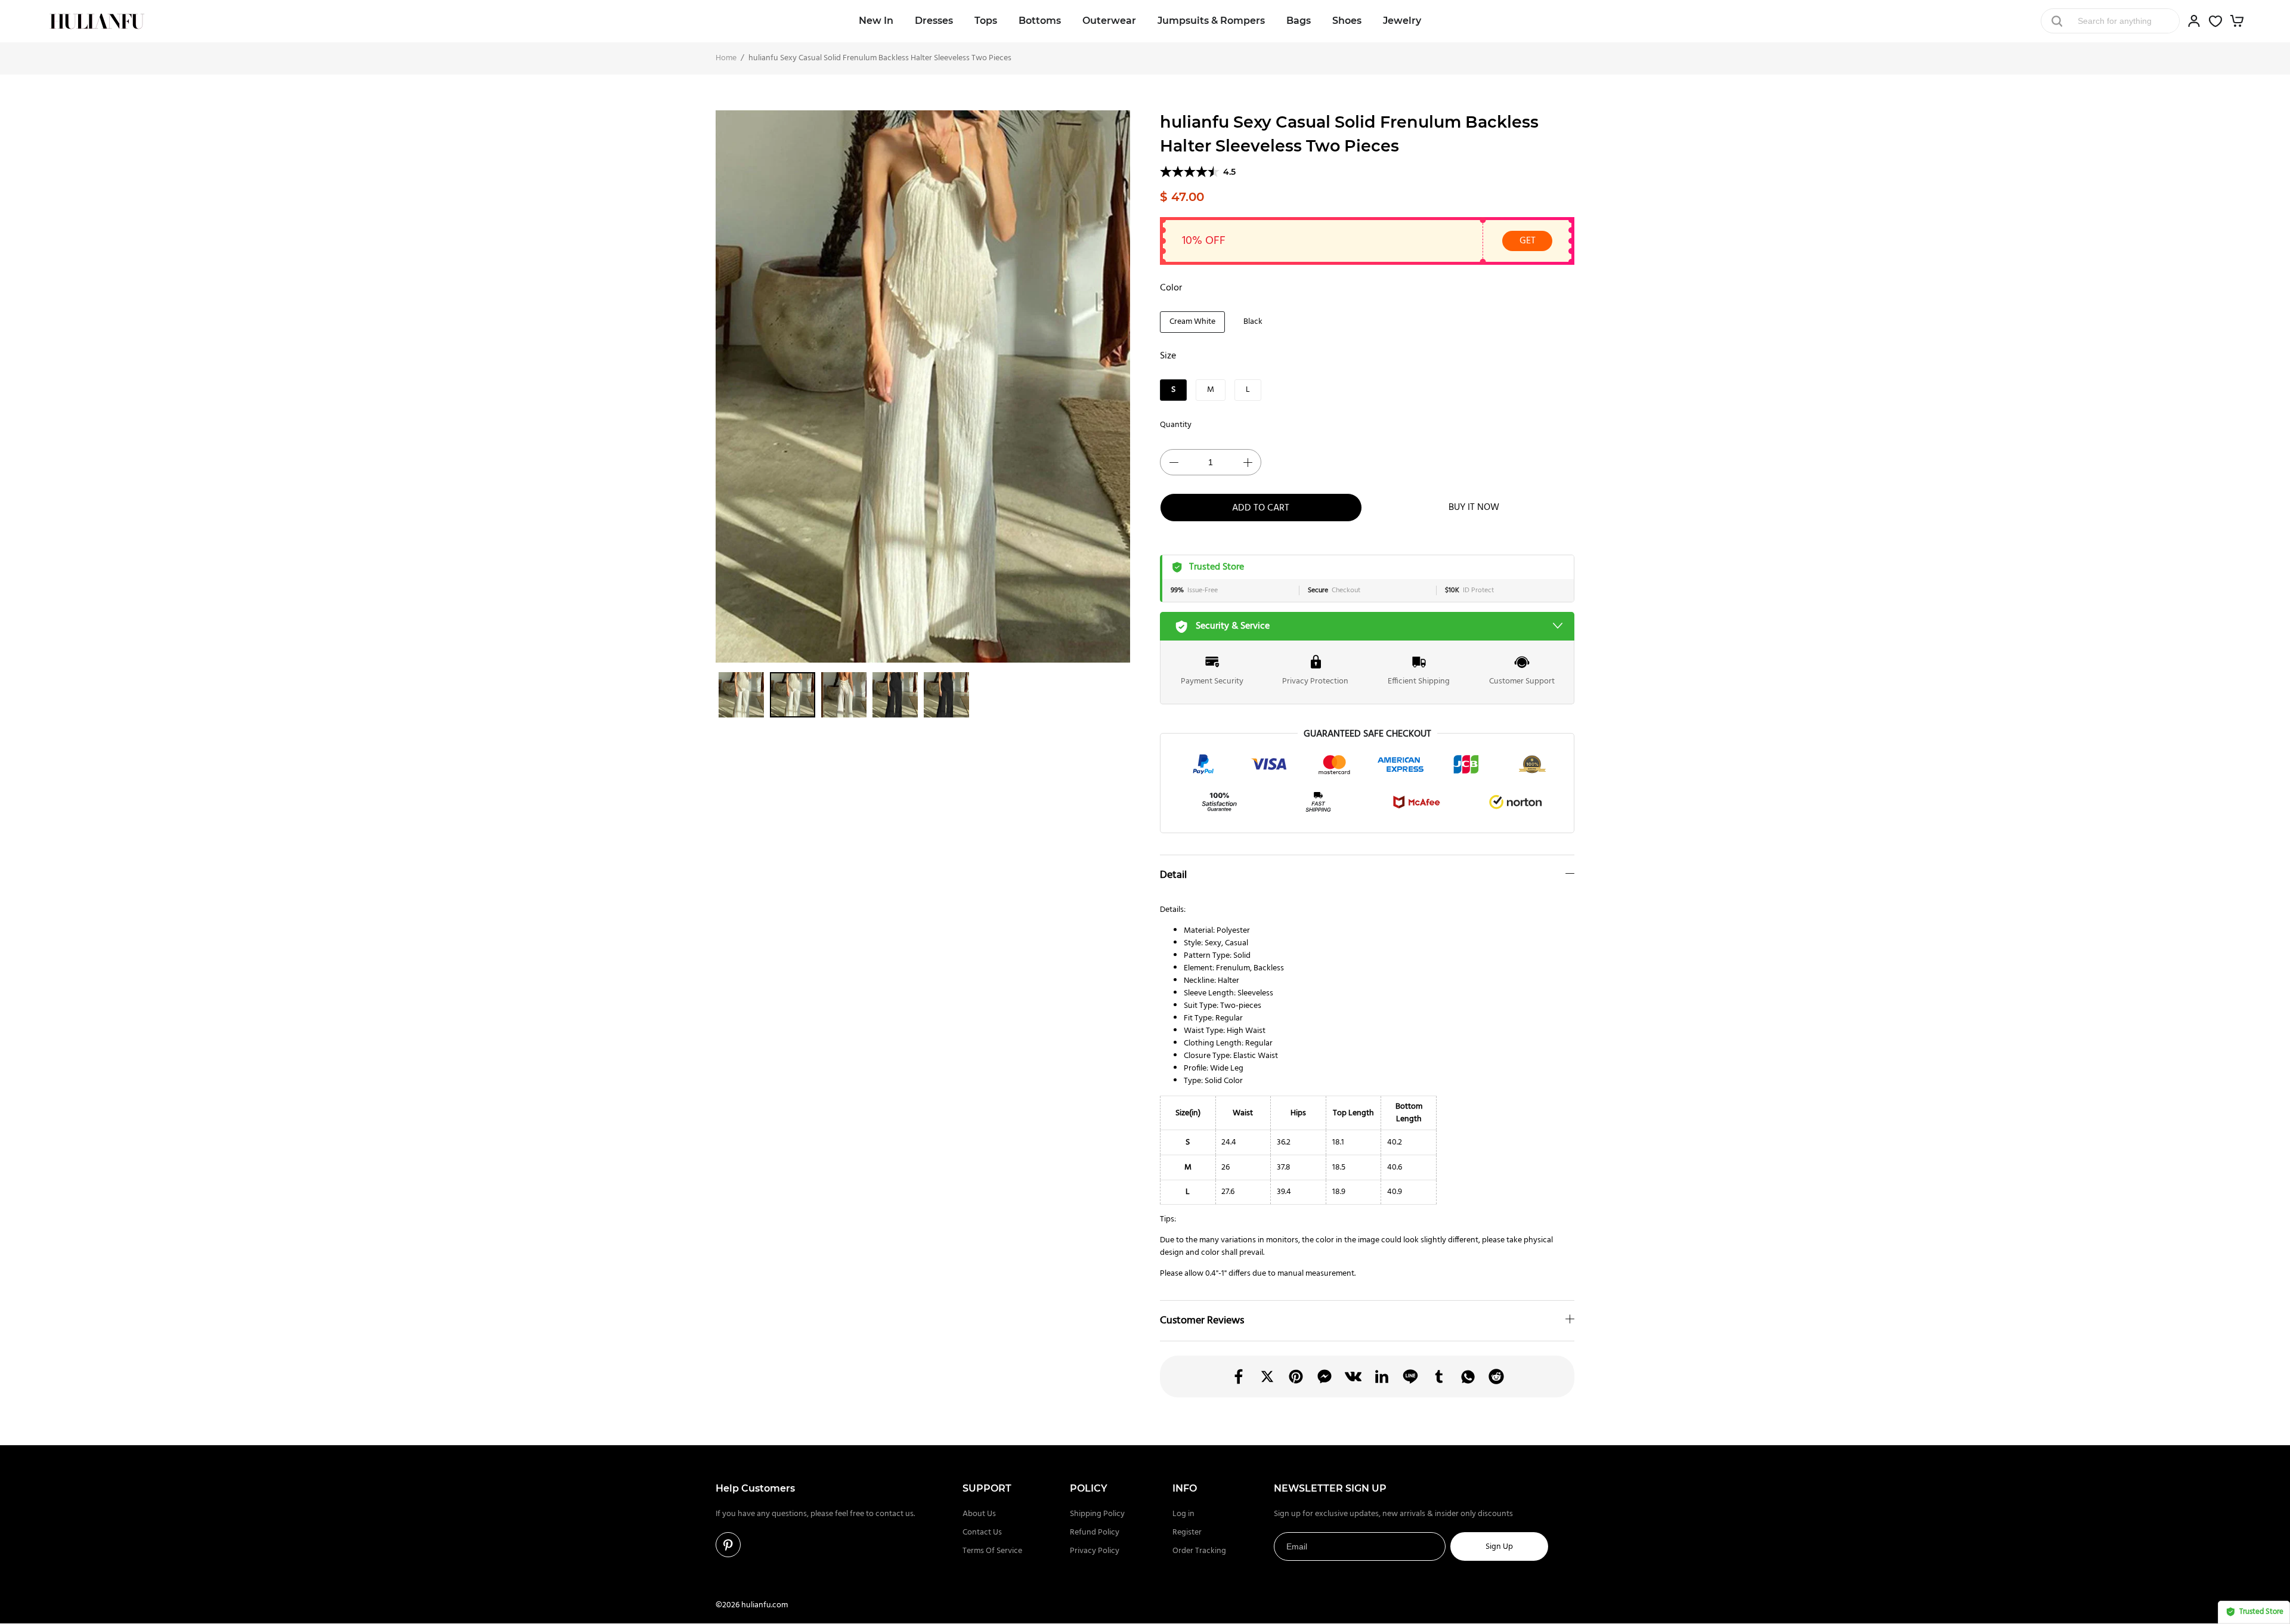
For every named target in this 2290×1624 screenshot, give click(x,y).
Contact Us (982, 1532)
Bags (1299, 21)
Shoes (1347, 21)
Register (1187, 1532)
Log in (1183, 1514)
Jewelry (1402, 21)
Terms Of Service (992, 1551)
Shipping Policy (1097, 1514)
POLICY (1089, 1488)
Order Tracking (1199, 1551)
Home (726, 58)
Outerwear (1109, 21)
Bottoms (1040, 21)
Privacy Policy (1095, 1551)
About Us (979, 1514)
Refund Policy (1095, 1532)
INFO (1185, 1488)
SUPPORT (987, 1488)
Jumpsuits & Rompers (1211, 21)
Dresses (934, 21)
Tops (986, 21)
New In (876, 21)
